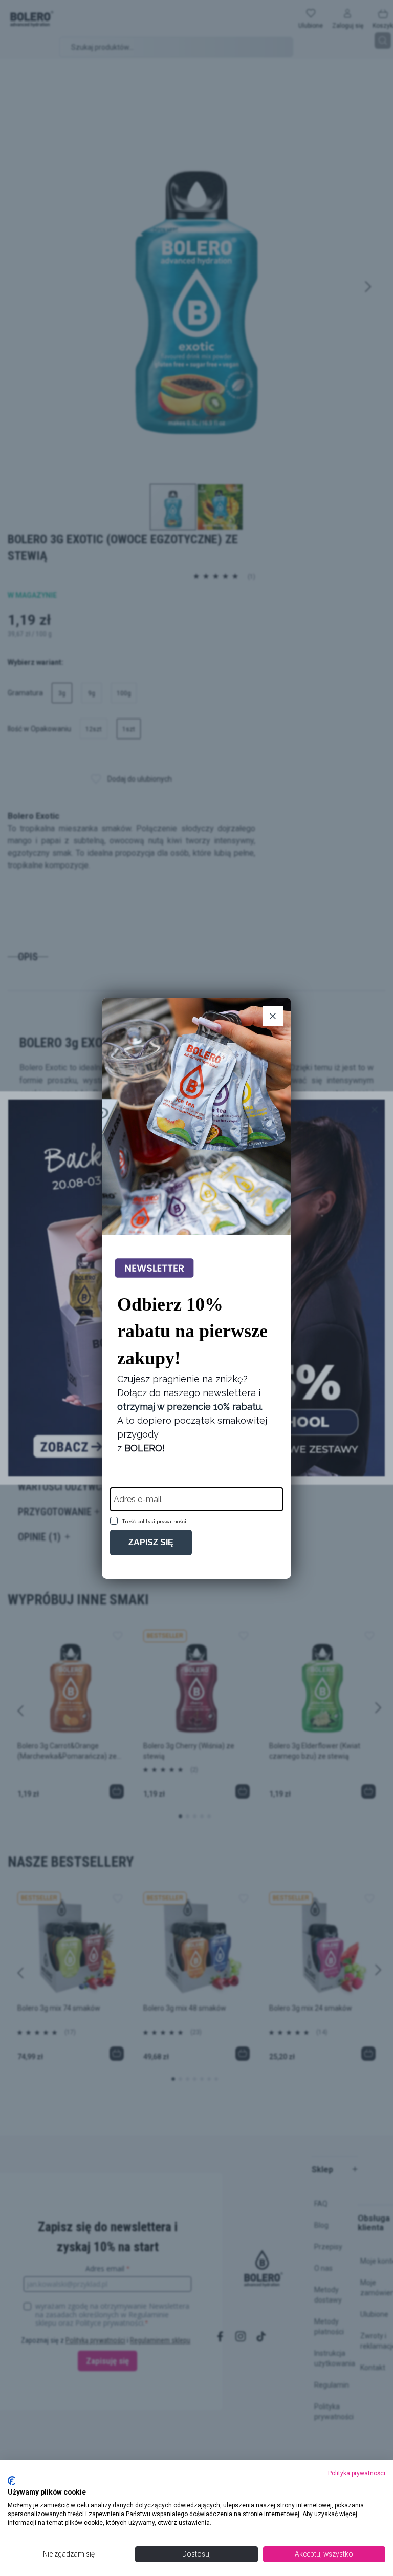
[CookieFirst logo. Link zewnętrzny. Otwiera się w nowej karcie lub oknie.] (12, 2481)
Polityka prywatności (357, 2473)
